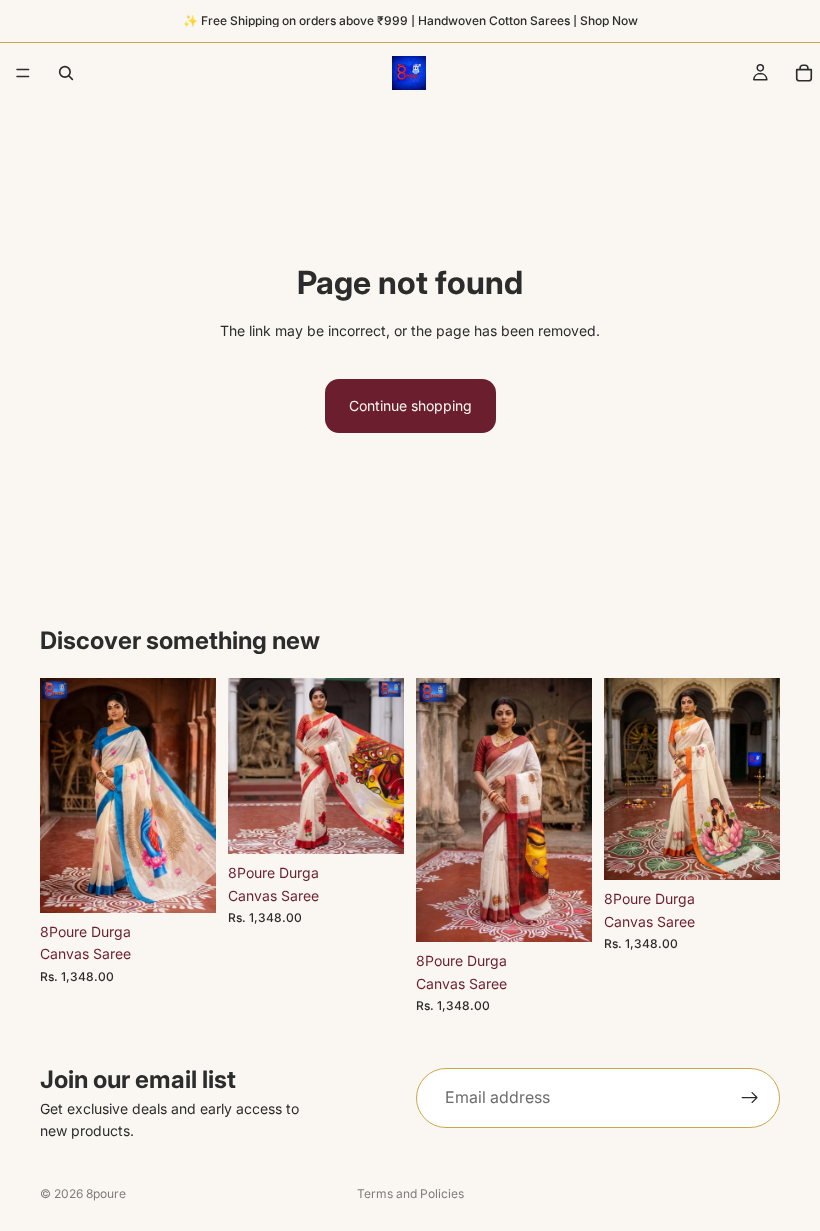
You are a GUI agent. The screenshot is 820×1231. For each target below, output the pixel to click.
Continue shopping (410, 405)
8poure (106, 1193)
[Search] (66, 73)
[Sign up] (750, 1098)
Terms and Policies (410, 1193)
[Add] (185, 882)
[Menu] (23, 73)
